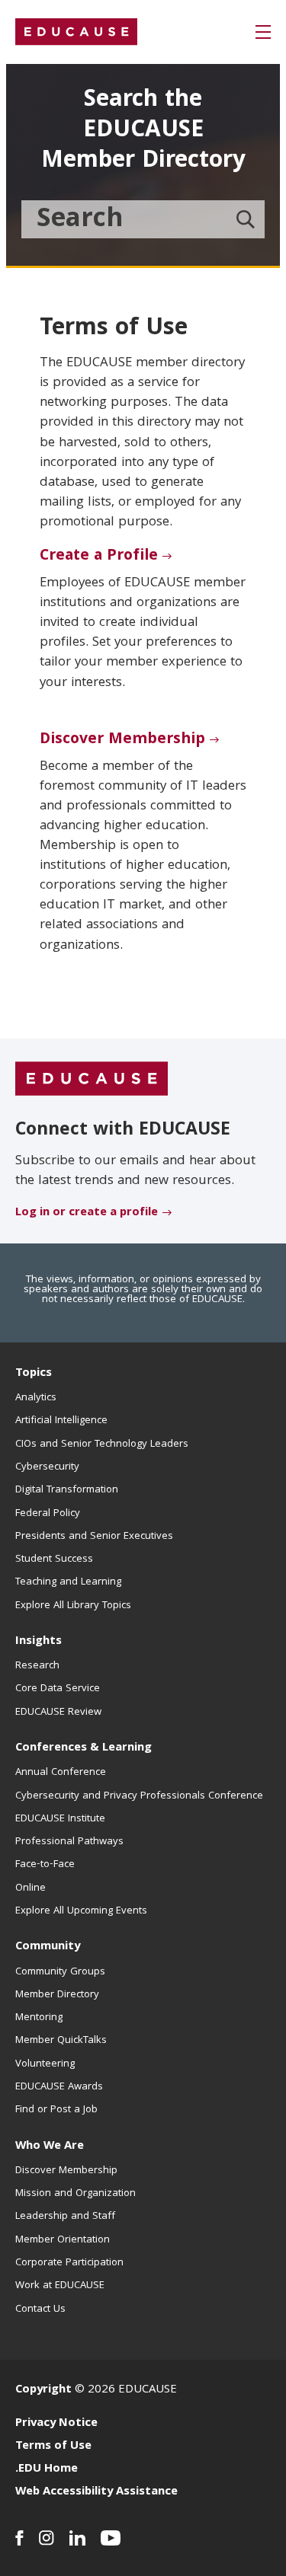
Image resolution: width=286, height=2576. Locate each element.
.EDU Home (47, 2469)
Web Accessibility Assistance (96, 2492)
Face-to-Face (45, 1865)
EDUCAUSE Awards (59, 2087)
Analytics (36, 1398)
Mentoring (39, 2018)
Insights (39, 1642)
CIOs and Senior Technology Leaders (102, 1444)
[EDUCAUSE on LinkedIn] (77, 2538)
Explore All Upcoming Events (81, 1911)
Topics (34, 1374)
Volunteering (45, 2064)
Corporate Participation (69, 2263)
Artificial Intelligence (61, 1421)
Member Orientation (63, 2240)
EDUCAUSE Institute (60, 1819)
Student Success (54, 1559)
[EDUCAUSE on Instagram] (47, 2538)
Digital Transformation (67, 1490)
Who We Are (50, 2147)
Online (31, 1888)
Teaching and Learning (68, 1582)
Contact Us (40, 2309)
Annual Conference (61, 1773)
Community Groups (60, 1972)
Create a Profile (99, 557)
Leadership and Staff (65, 2217)
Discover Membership (122, 740)
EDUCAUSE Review (58, 1713)
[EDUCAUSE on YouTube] (111, 2538)
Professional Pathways (69, 1842)
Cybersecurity (47, 1467)
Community (48, 1947)
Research (37, 1666)
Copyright (43, 2390)
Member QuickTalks (61, 2041)
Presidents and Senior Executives (94, 1537)
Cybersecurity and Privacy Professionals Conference (139, 1796)
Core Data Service (58, 1689)
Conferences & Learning (84, 1748)
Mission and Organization (76, 2194)
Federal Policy (48, 1514)
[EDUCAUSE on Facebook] (19, 2538)
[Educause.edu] (92, 1079)
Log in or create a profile (87, 1213)
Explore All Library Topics (73, 1606)
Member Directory (57, 1995)
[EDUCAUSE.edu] (76, 32)
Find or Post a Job (56, 2110)
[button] (263, 32)
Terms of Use (53, 2447)
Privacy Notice (56, 2424)
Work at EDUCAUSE (60, 2286)
